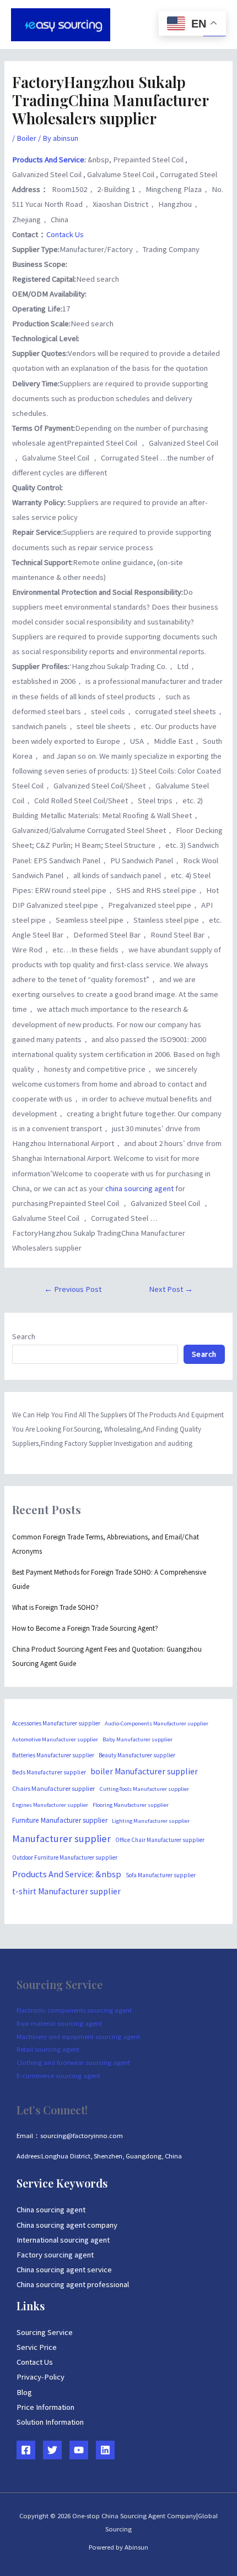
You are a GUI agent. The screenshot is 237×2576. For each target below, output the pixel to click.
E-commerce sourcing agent (58, 2075)
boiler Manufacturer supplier (144, 1771)
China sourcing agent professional (73, 2284)
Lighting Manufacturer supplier (151, 1821)
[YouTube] (79, 2450)
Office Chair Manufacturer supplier (160, 1840)
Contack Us (65, 234)
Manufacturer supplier (61, 1838)
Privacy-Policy (41, 2377)
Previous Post (73, 1289)
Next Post (171, 1289)
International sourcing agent (63, 2240)
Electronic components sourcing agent (74, 2010)
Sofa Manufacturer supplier (161, 1875)
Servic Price (37, 2347)
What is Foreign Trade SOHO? (55, 1607)
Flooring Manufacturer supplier (131, 1805)
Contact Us (35, 2362)
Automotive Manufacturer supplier (55, 1739)
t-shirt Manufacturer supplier (66, 1891)
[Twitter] (52, 2450)
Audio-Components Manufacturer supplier (157, 1723)
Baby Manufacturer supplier (138, 1739)
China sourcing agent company (67, 2225)
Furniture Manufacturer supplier (60, 1820)
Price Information (45, 2407)
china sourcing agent (140, 1188)
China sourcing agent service (64, 2270)
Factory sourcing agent (55, 2255)
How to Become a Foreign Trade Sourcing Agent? (85, 1628)
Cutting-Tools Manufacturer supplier (144, 1789)
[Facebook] (26, 2450)
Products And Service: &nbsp (67, 1874)
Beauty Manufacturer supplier (137, 1755)
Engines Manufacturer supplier (50, 1805)
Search (24, 1336)
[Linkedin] (105, 2450)
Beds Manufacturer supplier (49, 1772)
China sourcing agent (51, 2210)
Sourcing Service (45, 2332)
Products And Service (48, 160)
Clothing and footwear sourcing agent (73, 2062)
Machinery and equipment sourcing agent (78, 2036)
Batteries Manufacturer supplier (53, 1755)
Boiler (26, 138)
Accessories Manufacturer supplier (56, 1723)
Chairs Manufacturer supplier (53, 1788)
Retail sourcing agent (48, 2049)
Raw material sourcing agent (59, 2023)
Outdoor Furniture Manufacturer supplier (65, 1857)
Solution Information (50, 2422)
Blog (24, 2392)
